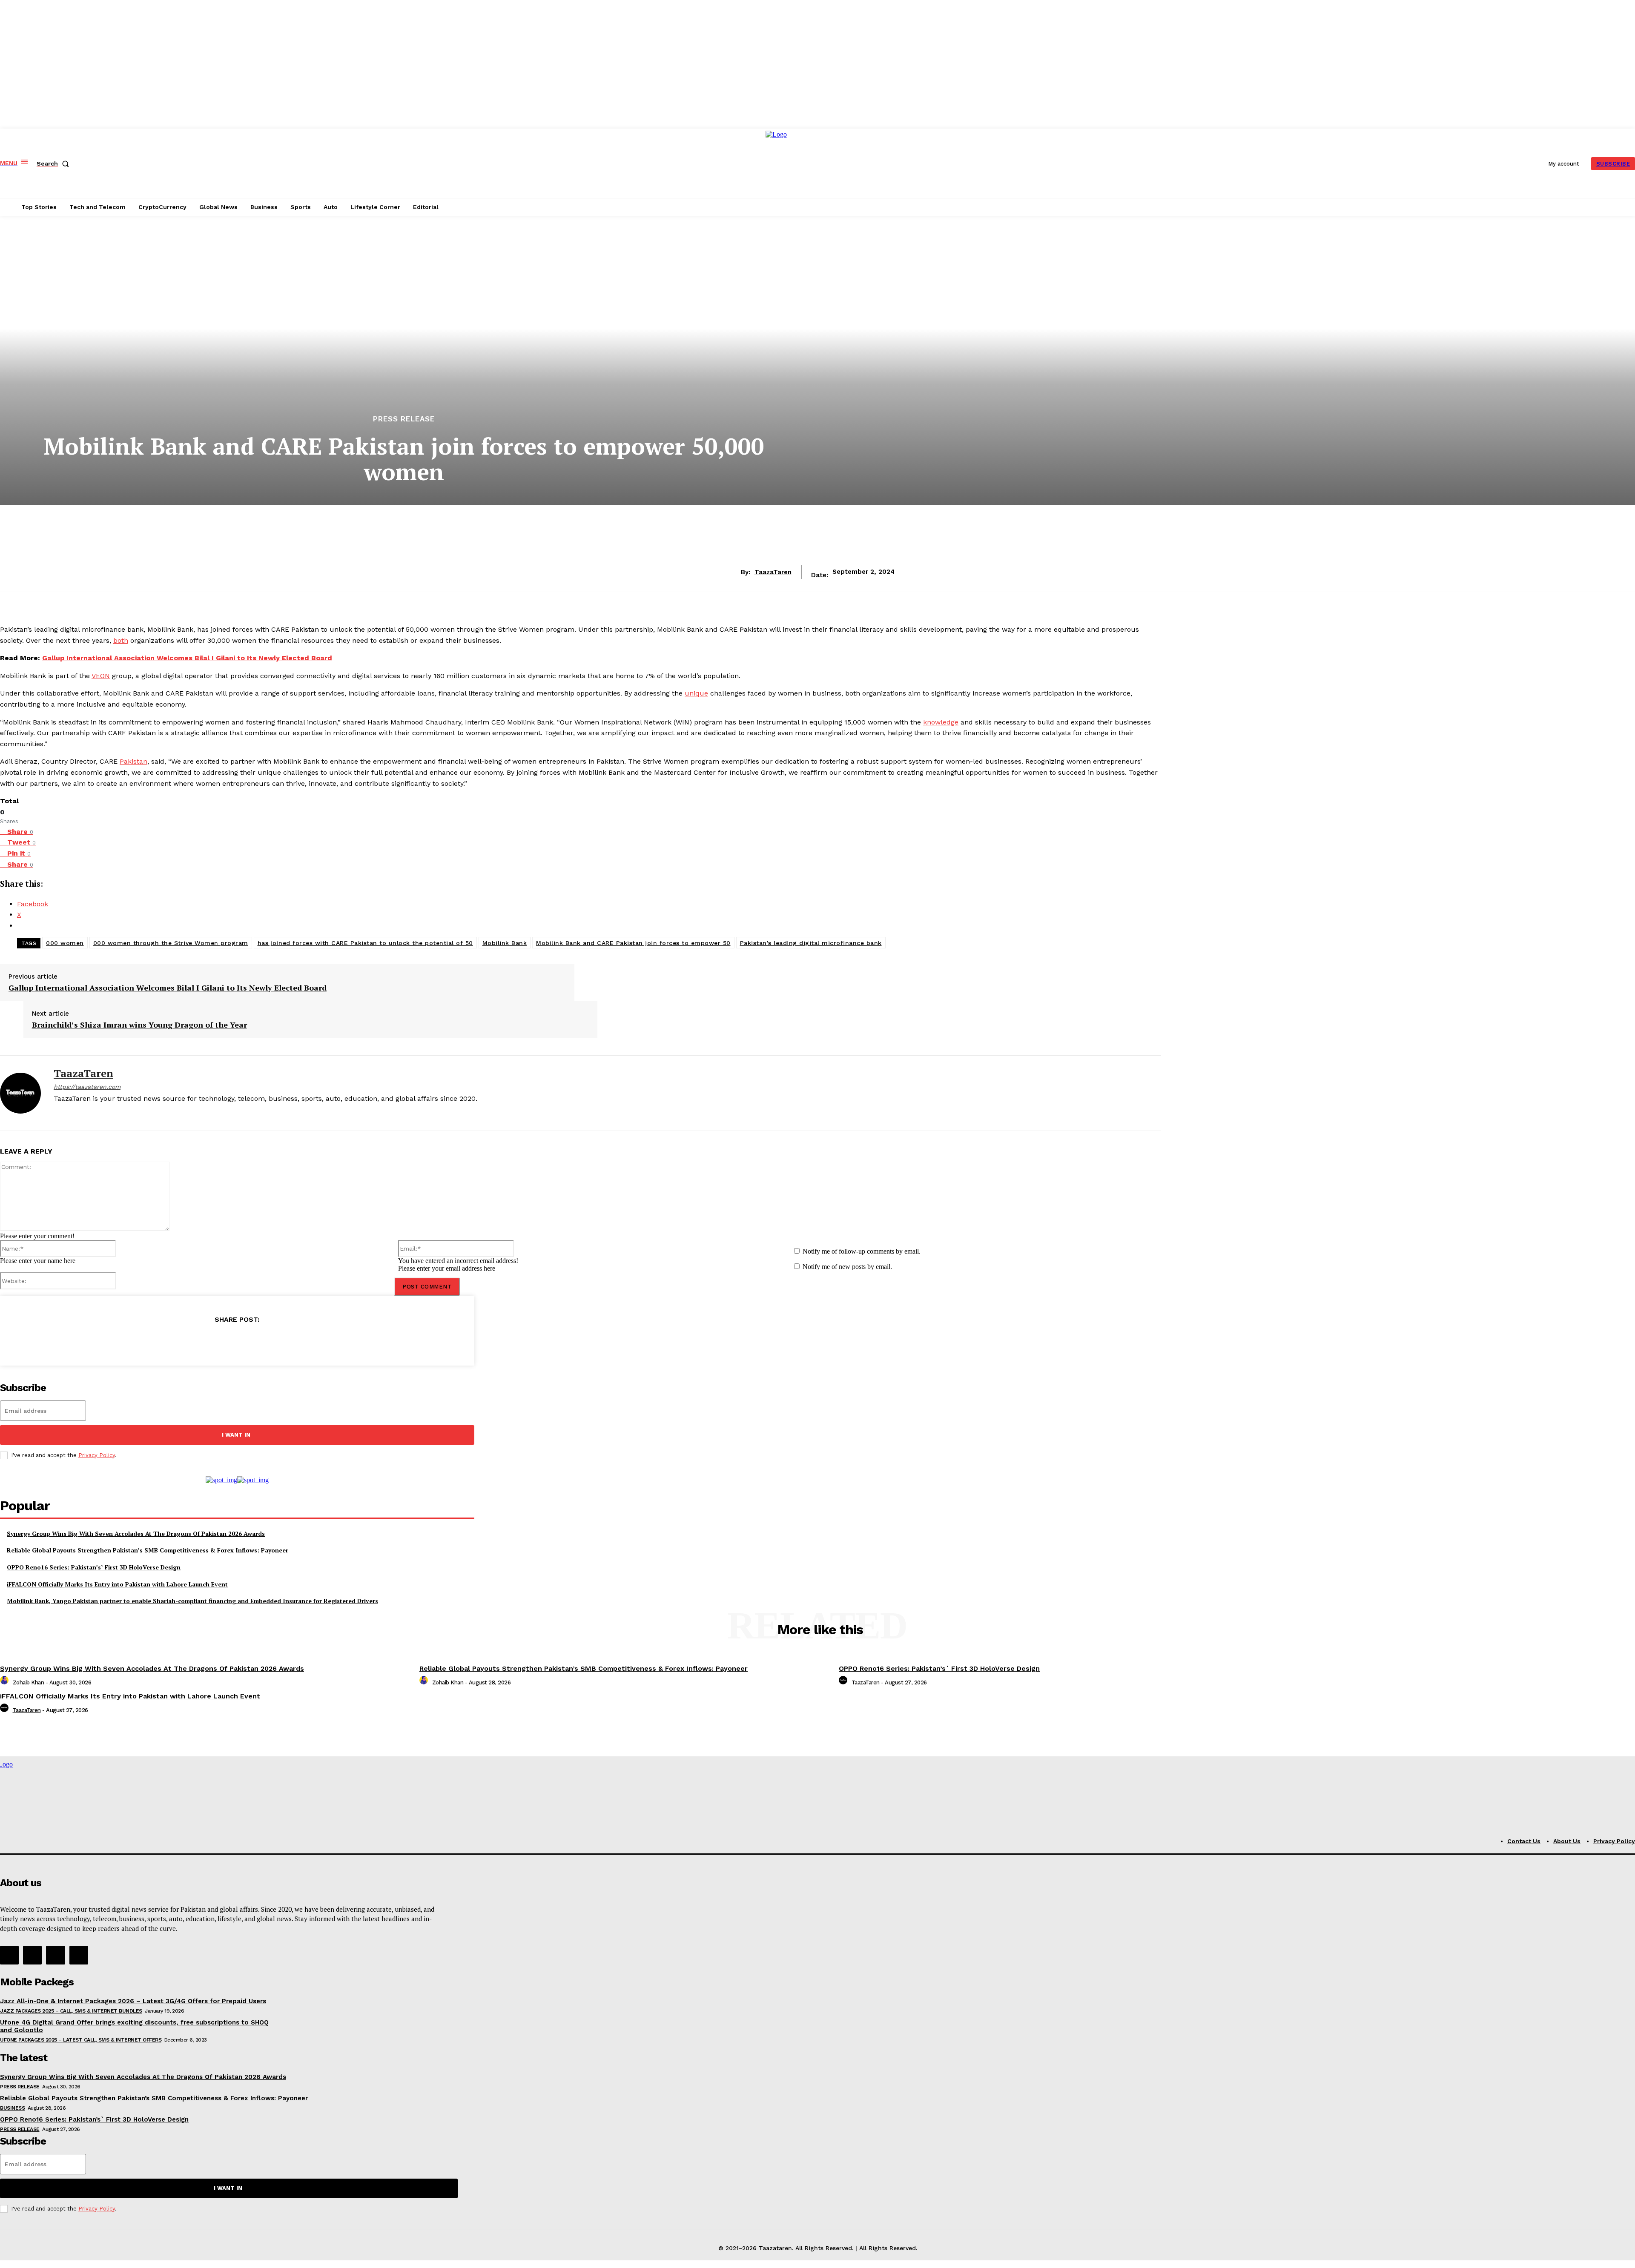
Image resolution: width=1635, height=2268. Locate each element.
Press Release (404, 419)
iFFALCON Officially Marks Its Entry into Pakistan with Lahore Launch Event (117, 1584)
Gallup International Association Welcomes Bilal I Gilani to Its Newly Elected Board (187, 658)
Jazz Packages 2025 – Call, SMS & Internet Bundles (71, 2011)
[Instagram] (72, 1113)
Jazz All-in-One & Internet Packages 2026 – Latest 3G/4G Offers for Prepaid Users (133, 2001)
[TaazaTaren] (20, 1093)
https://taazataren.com (87, 1087)
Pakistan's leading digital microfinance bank (811, 943)
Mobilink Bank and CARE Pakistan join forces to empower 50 (633, 943)
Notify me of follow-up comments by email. (862, 1251)
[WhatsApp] (262, 1341)
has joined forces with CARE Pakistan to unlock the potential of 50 (365, 943)
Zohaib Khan (29, 1682)
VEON (101, 676)
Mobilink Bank (505, 943)
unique (696, 693)
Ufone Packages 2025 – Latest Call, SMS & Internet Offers (81, 2040)
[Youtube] (102, 1113)
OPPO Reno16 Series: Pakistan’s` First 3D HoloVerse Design (94, 1567)
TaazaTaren (773, 572)
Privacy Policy (97, 1455)
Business (12, 2108)
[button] (54, 163)
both (121, 640)
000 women (65, 943)
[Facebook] (57, 1113)
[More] (293, 1341)
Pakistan (133, 761)
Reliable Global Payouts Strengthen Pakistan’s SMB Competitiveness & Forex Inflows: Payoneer (148, 1550)
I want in (236, 1435)
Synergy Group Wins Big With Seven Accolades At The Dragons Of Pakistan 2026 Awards (136, 1533)
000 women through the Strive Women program (171, 943)
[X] (87, 1113)
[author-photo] (6, 1682)
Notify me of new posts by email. (847, 1267)
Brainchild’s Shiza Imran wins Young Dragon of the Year (139, 1025)
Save (240, 1342)
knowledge (941, 722)
